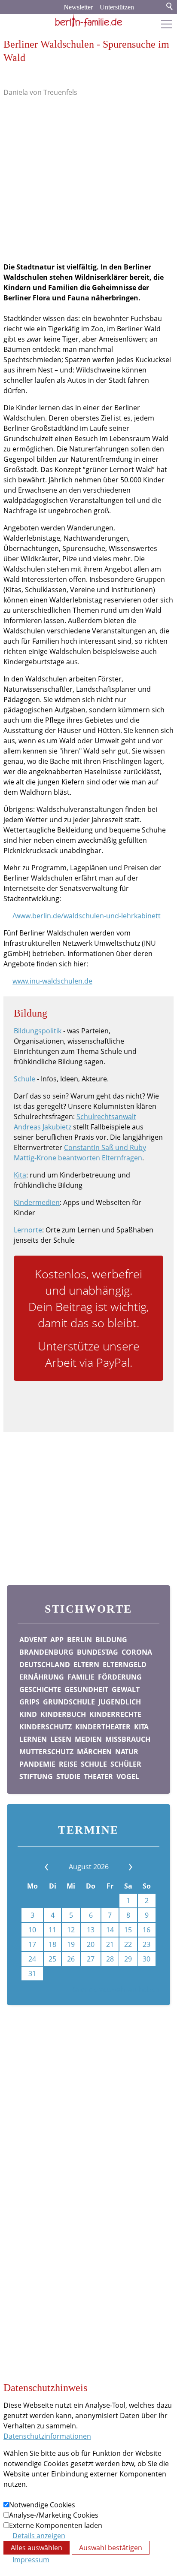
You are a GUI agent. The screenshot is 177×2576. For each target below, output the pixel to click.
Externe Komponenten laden (56, 2525)
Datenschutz (24, 2135)
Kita (20, 1175)
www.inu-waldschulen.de (52, 981)
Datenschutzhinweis (36, 2148)
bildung (111, 1640)
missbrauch (128, 1739)
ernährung (42, 1677)
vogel (128, 1777)
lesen (61, 1739)
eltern (86, 1665)
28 (110, 1959)
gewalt (126, 1689)
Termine (17, 2110)
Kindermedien (37, 1202)
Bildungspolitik (38, 1031)
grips (29, 1702)
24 (32, 1959)
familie (81, 1677)
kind (28, 1714)
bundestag (98, 1652)
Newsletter (78, 7)
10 (32, 1930)
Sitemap (17, 2161)
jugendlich (120, 1702)
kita (141, 1727)
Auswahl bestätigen (111, 2548)
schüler (126, 1764)
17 (32, 1944)
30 (146, 1959)
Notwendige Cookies (42, 2505)
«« (58, 1867)
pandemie (37, 1764)
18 (52, 1944)
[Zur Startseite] (88, 21)
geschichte (40, 1689)
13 (91, 1930)
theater (98, 1777)
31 (32, 1974)
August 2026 (89, 1867)
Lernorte (28, 1230)
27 (91, 1959)
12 (71, 1930)
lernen (33, 1739)
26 (71, 1959)
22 (128, 1944)
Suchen (170, 7)
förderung (120, 1677)
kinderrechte (115, 1714)
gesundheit (86, 1689)
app (57, 1640)
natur (127, 1752)
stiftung (36, 1777)
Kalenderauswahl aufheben (115, 1989)
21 (110, 1944)
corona (137, 1652)
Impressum (22, 2122)
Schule (24, 1079)
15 (128, 1930)
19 (71, 1944)
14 (110, 1930)
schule (94, 1764)
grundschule (69, 1702)
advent (33, 1640)
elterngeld (125, 1665)
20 (91, 1944)
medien (88, 1739)
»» (119, 1867)
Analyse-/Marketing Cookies (54, 2515)
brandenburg (46, 1652)
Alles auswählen (37, 2548)
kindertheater (103, 1727)
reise (68, 1764)
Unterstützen (117, 7)
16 (146, 1930)
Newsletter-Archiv (32, 2174)
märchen (94, 1752)
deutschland (45, 1665)
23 (146, 1944)
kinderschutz (46, 1727)
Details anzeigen (39, 2536)
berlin (79, 1640)
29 (128, 1959)
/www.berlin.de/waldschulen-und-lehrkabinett (87, 916)
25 (52, 1959)
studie (68, 1777)
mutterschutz (46, 1752)
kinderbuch (63, 1714)
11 (52, 1930)
